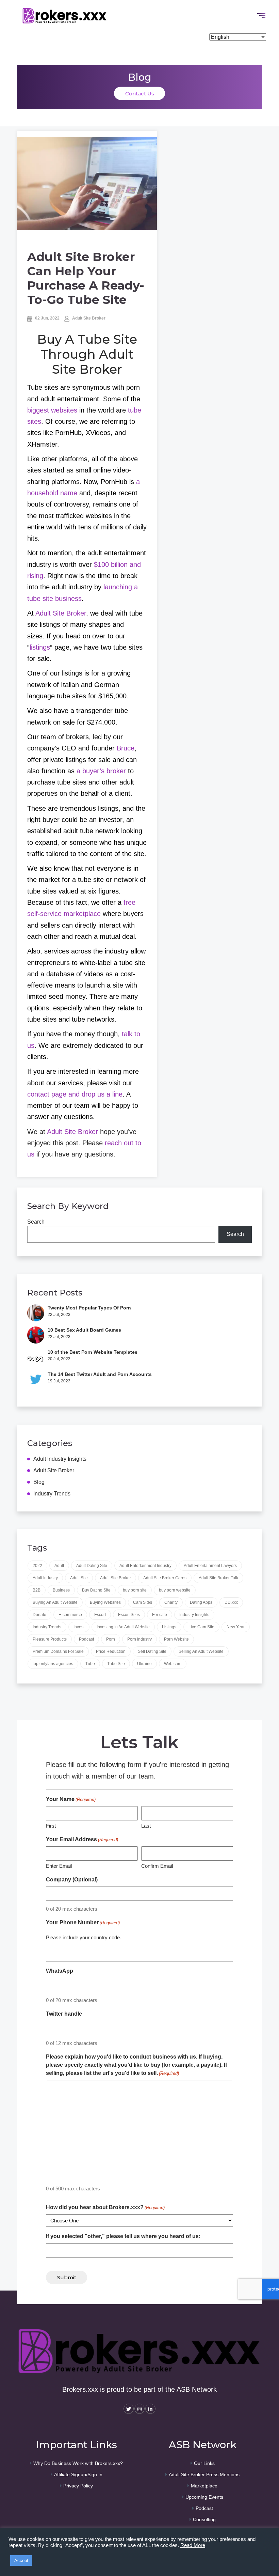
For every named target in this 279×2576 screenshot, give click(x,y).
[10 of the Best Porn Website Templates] (36, 1357)
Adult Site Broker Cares (165, 1578)
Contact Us (140, 93)
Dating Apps (201, 1602)
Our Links (204, 2463)
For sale (160, 1615)
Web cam (173, 1664)
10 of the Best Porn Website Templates (93, 1352)
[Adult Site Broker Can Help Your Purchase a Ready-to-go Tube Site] (87, 184)
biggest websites (52, 410)
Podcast (86, 1639)
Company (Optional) (72, 1880)
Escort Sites (129, 1615)
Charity (171, 1602)
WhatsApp (60, 1971)
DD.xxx (231, 1602)
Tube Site (116, 1664)
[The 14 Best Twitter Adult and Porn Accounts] (36, 1379)
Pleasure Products (50, 1639)
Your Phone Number (83, 1922)
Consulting (204, 2519)
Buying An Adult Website (55, 1602)
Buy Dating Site (96, 1590)
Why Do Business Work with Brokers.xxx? (78, 2463)
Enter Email (59, 1866)
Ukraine (144, 1664)
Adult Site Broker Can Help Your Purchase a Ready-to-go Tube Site (86, 278)
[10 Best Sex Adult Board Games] (36, 1335)
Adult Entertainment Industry (145, 1566)
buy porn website (175, 1590)
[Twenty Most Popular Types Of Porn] (36, 1313)
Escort (100, 1615)
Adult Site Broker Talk (218, 1578)
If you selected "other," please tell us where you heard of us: (123, 2236)
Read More (193, 2545)
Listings (169, 1627)
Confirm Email (157, 1866)
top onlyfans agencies (53, 1664)
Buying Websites (105, 1602)
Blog (39, 1482)
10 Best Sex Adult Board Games (84, 1330)
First (51, 1826)
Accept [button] (21, 2561)
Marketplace (204, 2486)
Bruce (126, 748)
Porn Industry (139, 1639)
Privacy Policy (78, 2486)
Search (36, 1222)
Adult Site (79, 1578)
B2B (37, 1590)
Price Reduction (111, 1651)
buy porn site (135, 1590)
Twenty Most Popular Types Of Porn (89, 1308)
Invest (79, 1627)
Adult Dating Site (92, 1566)
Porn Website (176, 1639)
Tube (90, 1664)
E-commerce (70, 1615)
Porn (111, 1639)
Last (146, 1826)
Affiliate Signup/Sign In (78, 2474)
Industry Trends (52, 1494)
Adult (59, 1566)
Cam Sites (143, 1602)
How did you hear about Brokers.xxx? (105, 2207)
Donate (39, 1615)
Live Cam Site (201, 1627)
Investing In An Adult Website (123, 1627)
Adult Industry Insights (60, 1459)
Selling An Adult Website (201, 1651)
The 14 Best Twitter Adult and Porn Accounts (100, 1374)
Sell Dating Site (152, 1651)
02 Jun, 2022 (47, 318)
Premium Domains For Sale (58, 1651)
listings (40, 647)
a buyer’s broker (101, 771)
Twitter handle (64, 2014)
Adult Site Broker (88, 318)
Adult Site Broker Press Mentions (204, 2474)
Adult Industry (45, 1578)
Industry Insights (194, 1615)
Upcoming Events (204, 2497)
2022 (37, 1566)
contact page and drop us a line (75, 1094)
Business (61, 1590)
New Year (236, 1627)
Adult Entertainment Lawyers (210, 1566)
